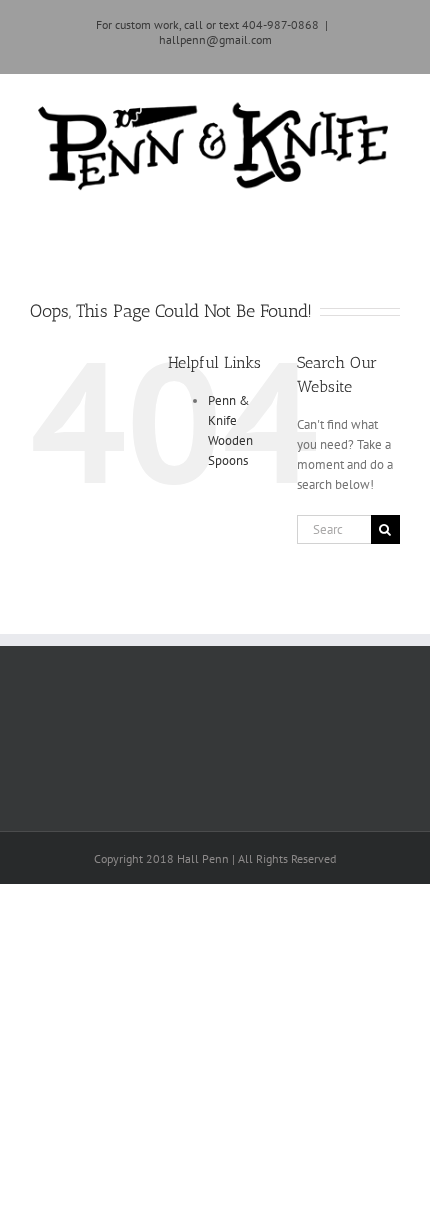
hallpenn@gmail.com (215, 39)
